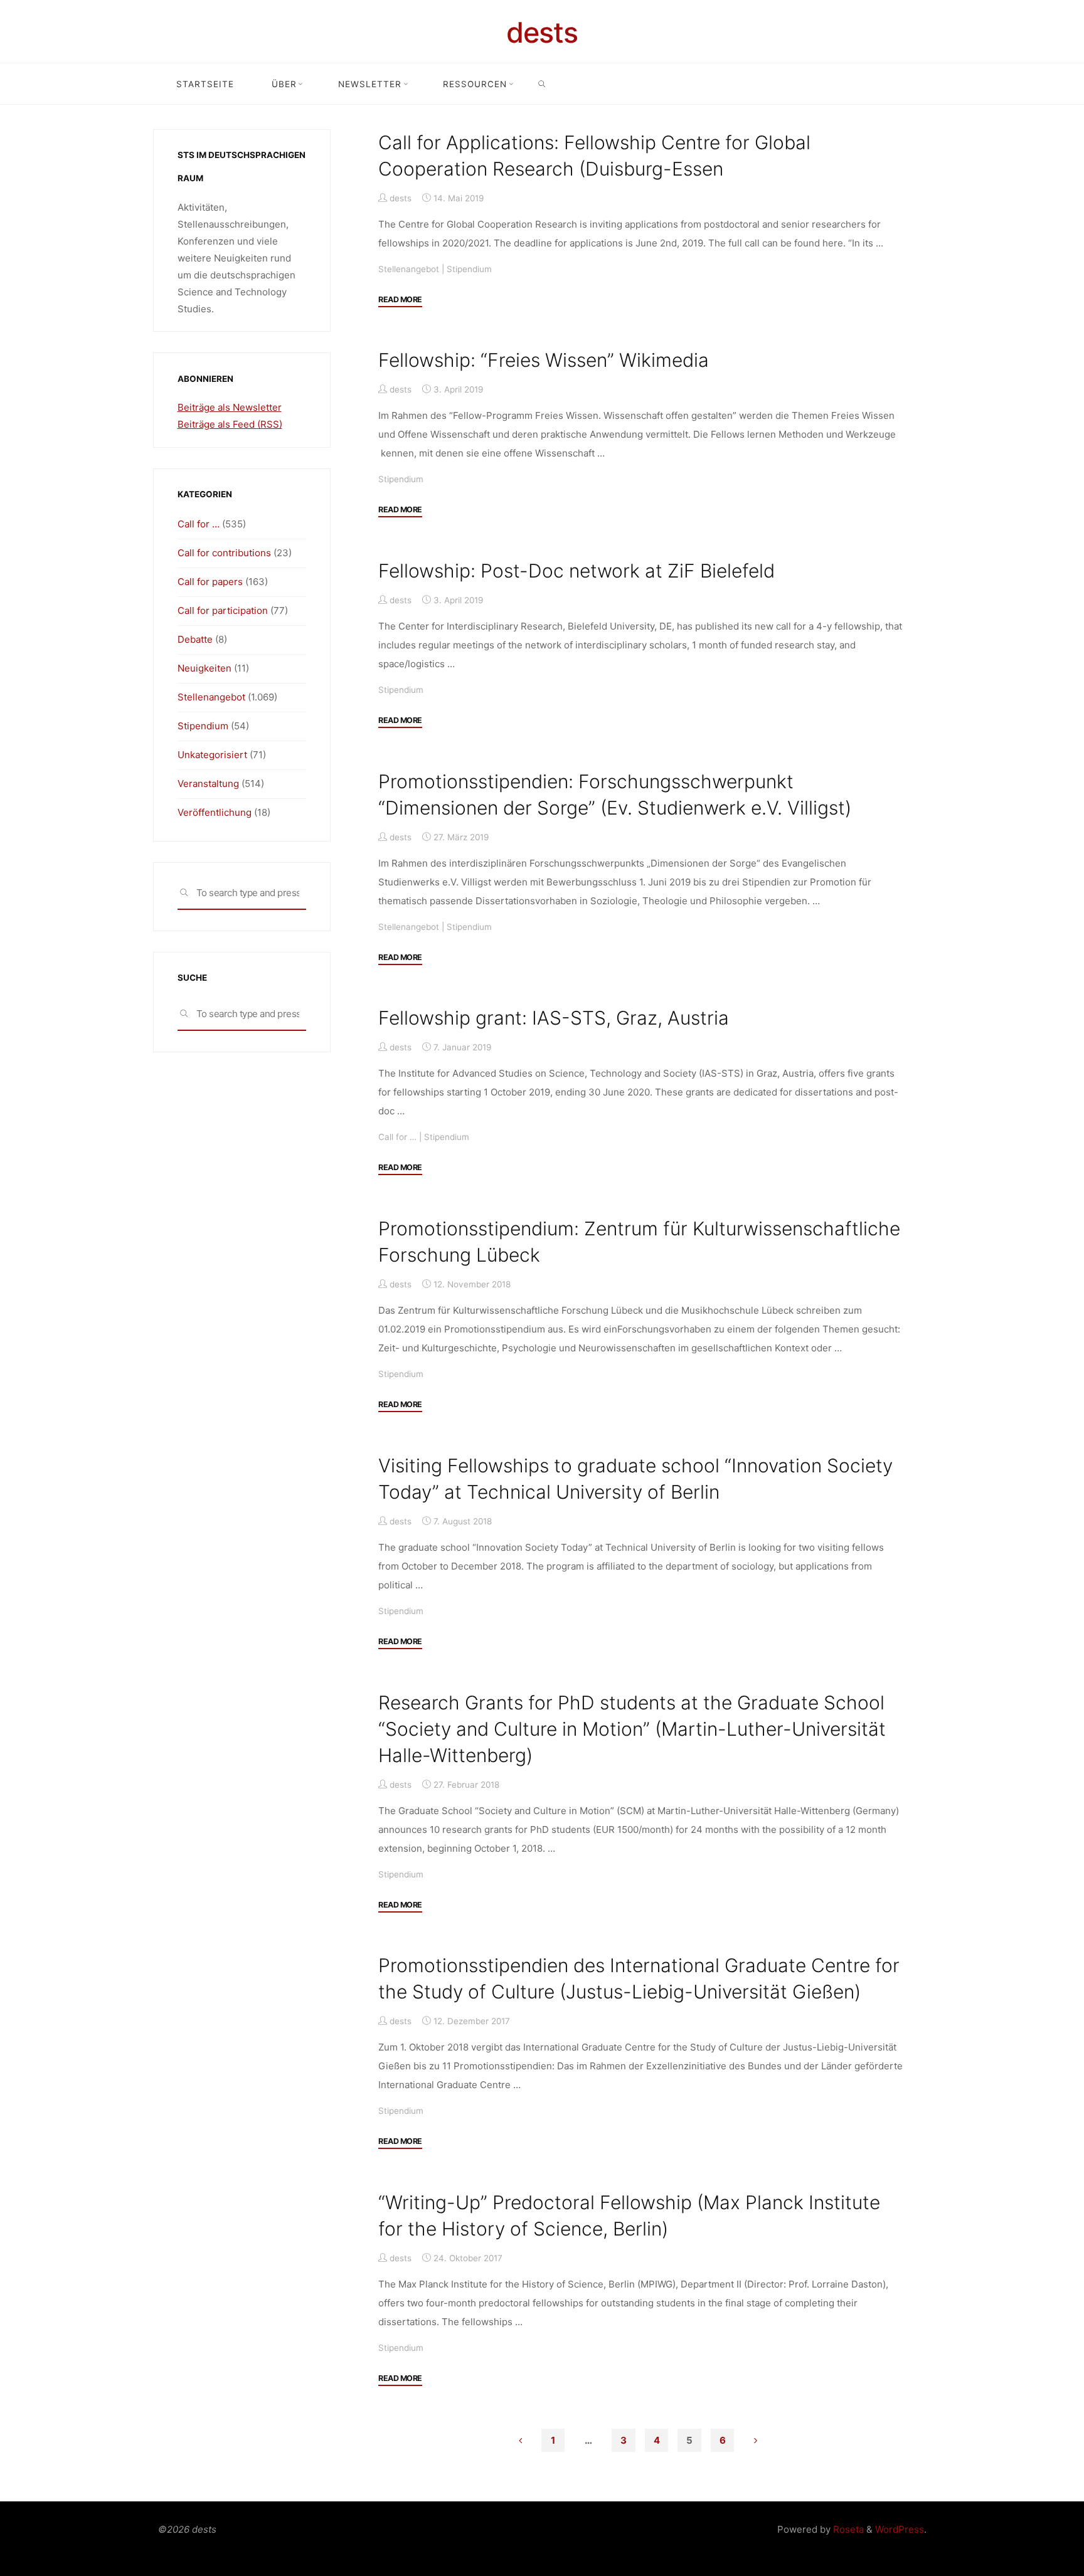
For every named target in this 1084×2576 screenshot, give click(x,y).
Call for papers (210, 582)
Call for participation (223, 610)
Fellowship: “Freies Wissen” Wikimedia (544, 360)
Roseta (847, 2529)
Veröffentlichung (215, 812)
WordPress (900, 2529)
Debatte (195, 639)
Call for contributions (224, 553)
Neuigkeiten (205, 668)
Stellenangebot (409, 268)
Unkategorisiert (212, 755)
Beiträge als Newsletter (230, 407)
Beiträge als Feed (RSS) (230, 424)
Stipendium (469, 268)
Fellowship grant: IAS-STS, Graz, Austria (554, 1018)
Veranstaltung (208, 784)
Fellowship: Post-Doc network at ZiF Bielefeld (577, 571)
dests (542, 32)
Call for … (397, 1137)
